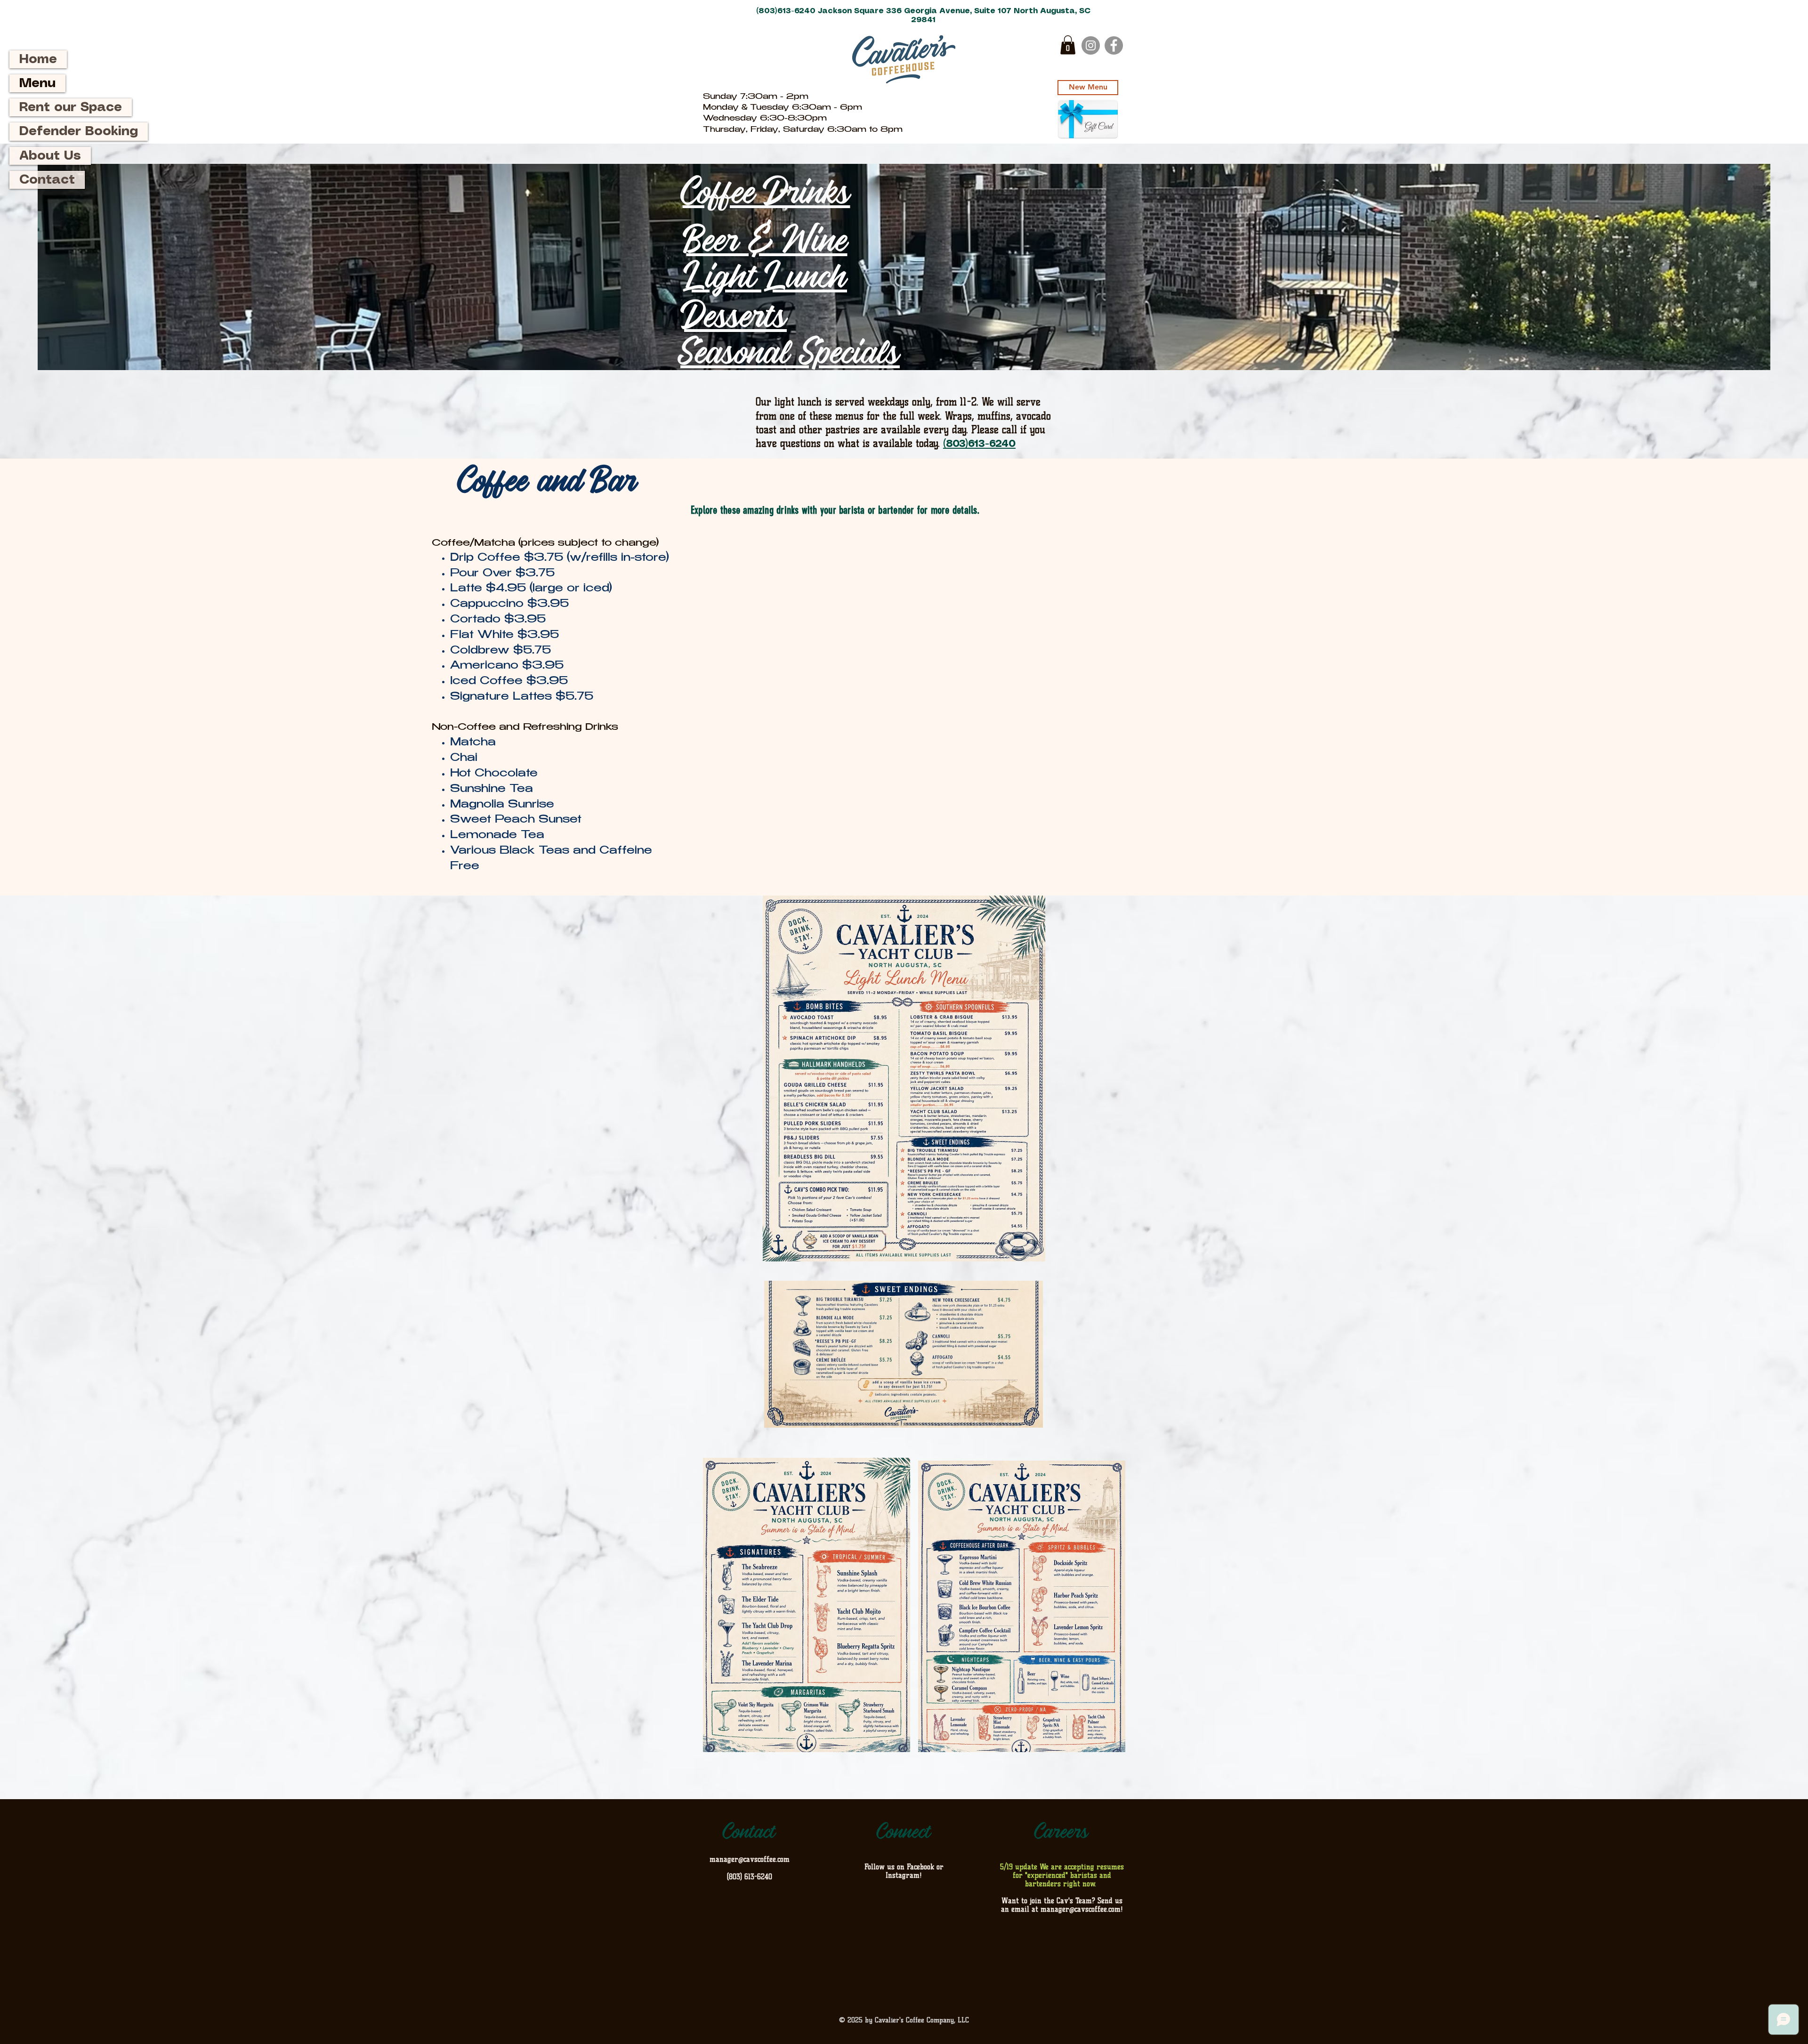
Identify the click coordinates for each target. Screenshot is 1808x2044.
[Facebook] (1114, 45)
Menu (37, 83)
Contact (47, 180)
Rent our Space (71, 107)
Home (38, 59)
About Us (50, 156)
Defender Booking (79, 131)
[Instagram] (1091, 45)
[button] (1068, 45)
